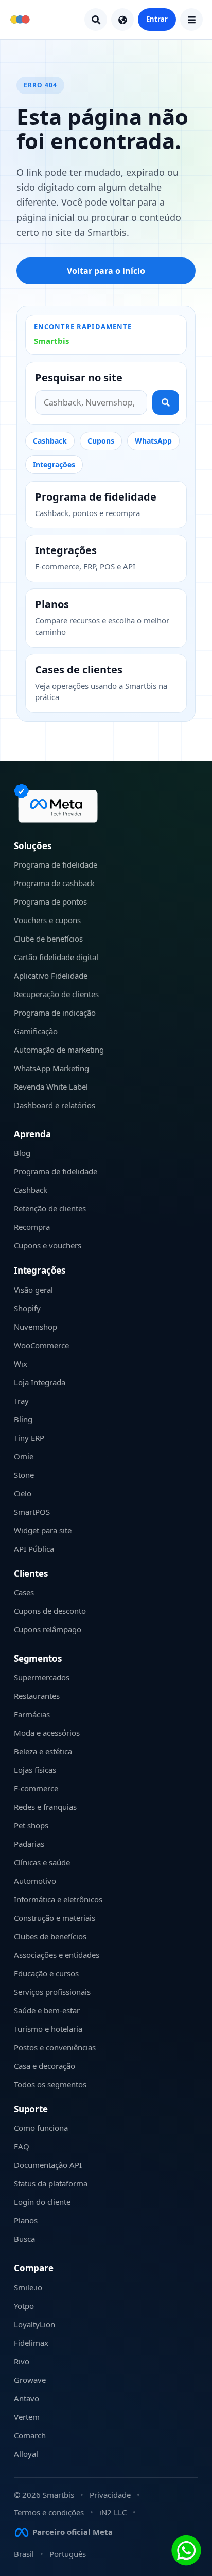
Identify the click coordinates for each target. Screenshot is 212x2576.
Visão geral (33, 1290)
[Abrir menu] (191, 20)
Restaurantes (37, 1696)
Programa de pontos (50, 901)
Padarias (29, 1844)
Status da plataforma (51, 2183)
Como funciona (41, 2128)
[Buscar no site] (166, 402)
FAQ (22, 2146)
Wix (21, 1364)
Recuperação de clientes (56, 994)
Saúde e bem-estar (47, 2010)
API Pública (34, 1549)
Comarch (30, 2435)
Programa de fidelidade (56, 864)
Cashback (50, 441)
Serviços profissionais (52, 1992)
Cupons (101, 441)
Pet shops (31, 1825)
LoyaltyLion (34, 2324)
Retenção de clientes (50, 1208)
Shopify (27, 1308)
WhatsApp (153, 441)
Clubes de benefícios (50, 1936)
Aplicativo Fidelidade (51, 976)
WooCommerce (41, 1345)
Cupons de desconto (50, 1611)
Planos (26, 2220)
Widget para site (43, 1530)
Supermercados (42, 1677)
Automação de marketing (59, 1050)
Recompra (32, 1227)
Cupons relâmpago (48, 1629)
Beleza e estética (43, 1751)
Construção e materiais (55, 1918)
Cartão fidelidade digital (56, 957)
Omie (24, 1456)
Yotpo (24, 2306)
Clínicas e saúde (42, 1862)
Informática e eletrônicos (58, 1899)
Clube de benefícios (48, 939)
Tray (21, 1401)
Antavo (26, 2398)
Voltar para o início (106, 271)
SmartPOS (32, 1512)
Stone (24, 1475)
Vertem (27, 2417)
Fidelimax (31, 2343)
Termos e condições (49, 2512)
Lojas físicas (35, 1770)
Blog (22, 1153)
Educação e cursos (46, 1973)
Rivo (22, 2361)
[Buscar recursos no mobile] (96, 20)
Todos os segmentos (50, 2084)
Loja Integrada (40, 1382)
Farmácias (32, 1714)
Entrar (157, 19)
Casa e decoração (45, 2066)
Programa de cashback (54, 883)
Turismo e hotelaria (48, 2029)
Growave (30, 2380)
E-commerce (36, 1788)
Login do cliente (42, 2202)
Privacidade (110, 2495)
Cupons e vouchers (48, 1245)
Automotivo (35, 1881)
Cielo (23, 1493)
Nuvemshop (36, 1327)
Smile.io (28, 2287)
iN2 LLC (113, 2512)
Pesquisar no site (79, 378)
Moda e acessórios (47, 1733)
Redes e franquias (45, 1807)
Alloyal (26, 2454)
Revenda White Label (51, 1087)
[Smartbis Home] (20, 20)
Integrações (54, 464)
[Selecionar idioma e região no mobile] (122, 20)
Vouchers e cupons (47, 920)
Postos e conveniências (55, 2047)
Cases (24, 1592)
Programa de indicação (55, 1013)
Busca (24, 2239)
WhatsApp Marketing (51, 1068)
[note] (58, 803)
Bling (23, 1419)
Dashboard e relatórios (55, 1105)
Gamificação (36, 1031)
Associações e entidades (57, 1955)
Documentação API (48, 2165)
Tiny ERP (29, 1438)
